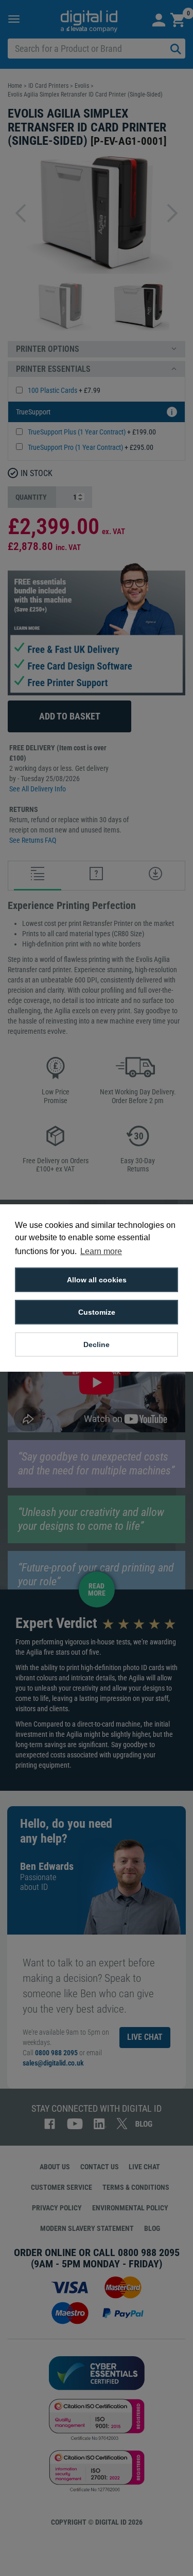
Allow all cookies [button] (97, 1280)
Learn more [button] (101, 1251)
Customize (97, 1312)
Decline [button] (97, 1344)
